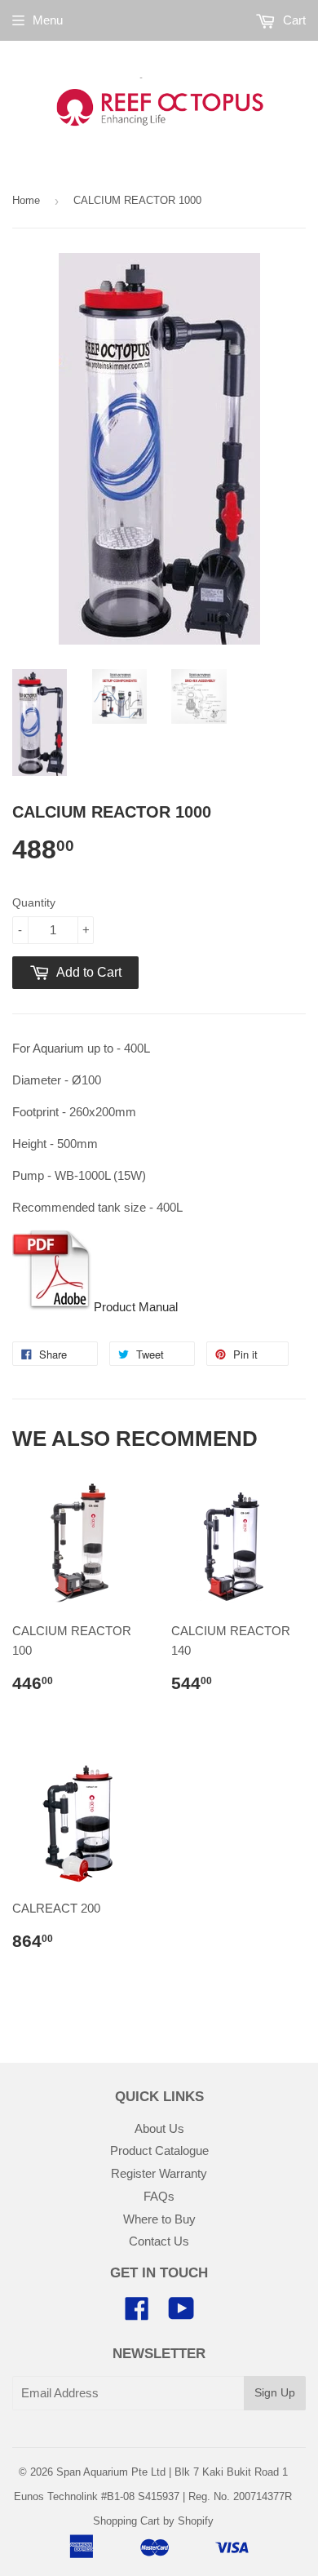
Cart (293, 20)
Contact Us (159, 2241)
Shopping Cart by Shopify (153, 2521)
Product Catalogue (159, 2150)
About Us (159, 2128)
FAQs (159, 2196)
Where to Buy (159, 2219)
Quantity (34, 902)
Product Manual (136, 1307)
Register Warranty (159, 2173)
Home (26, 200)
